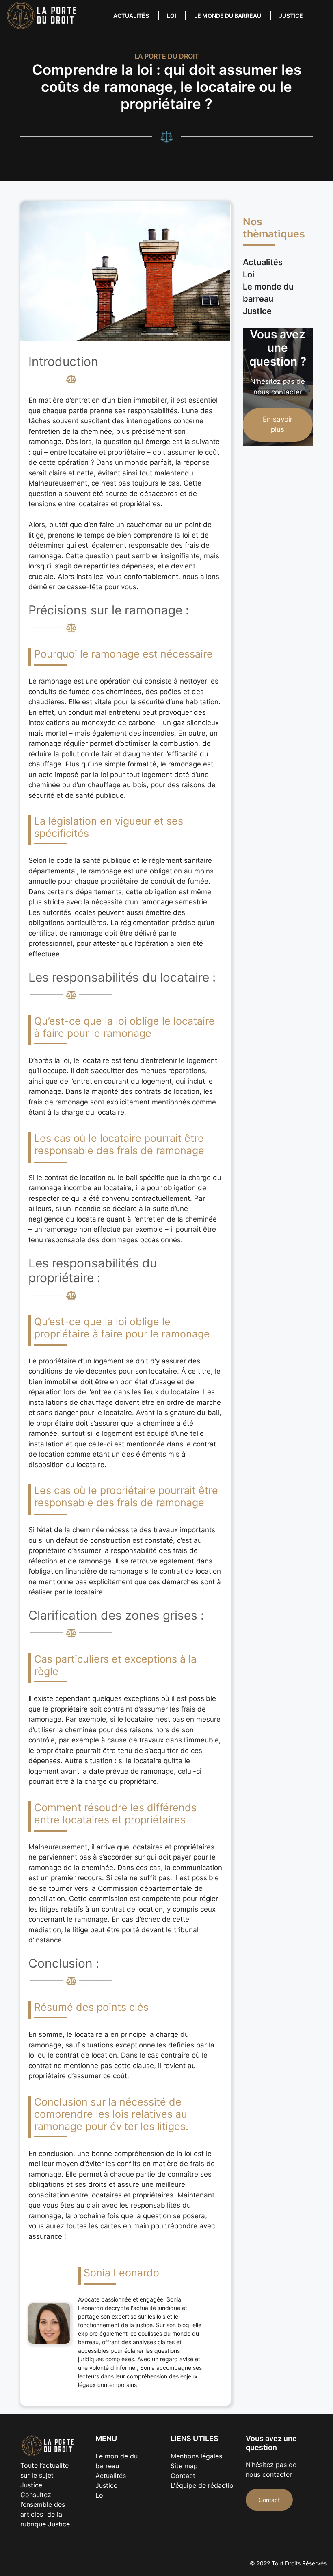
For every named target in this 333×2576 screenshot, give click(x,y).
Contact (183, 2476)
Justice (291, 16)
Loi (172, 16)
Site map (184, 2466)
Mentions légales (196, 2456)
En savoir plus (278, 425)
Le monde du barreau (228, 16)
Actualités (131, 16)
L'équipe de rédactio (202, 2485)
